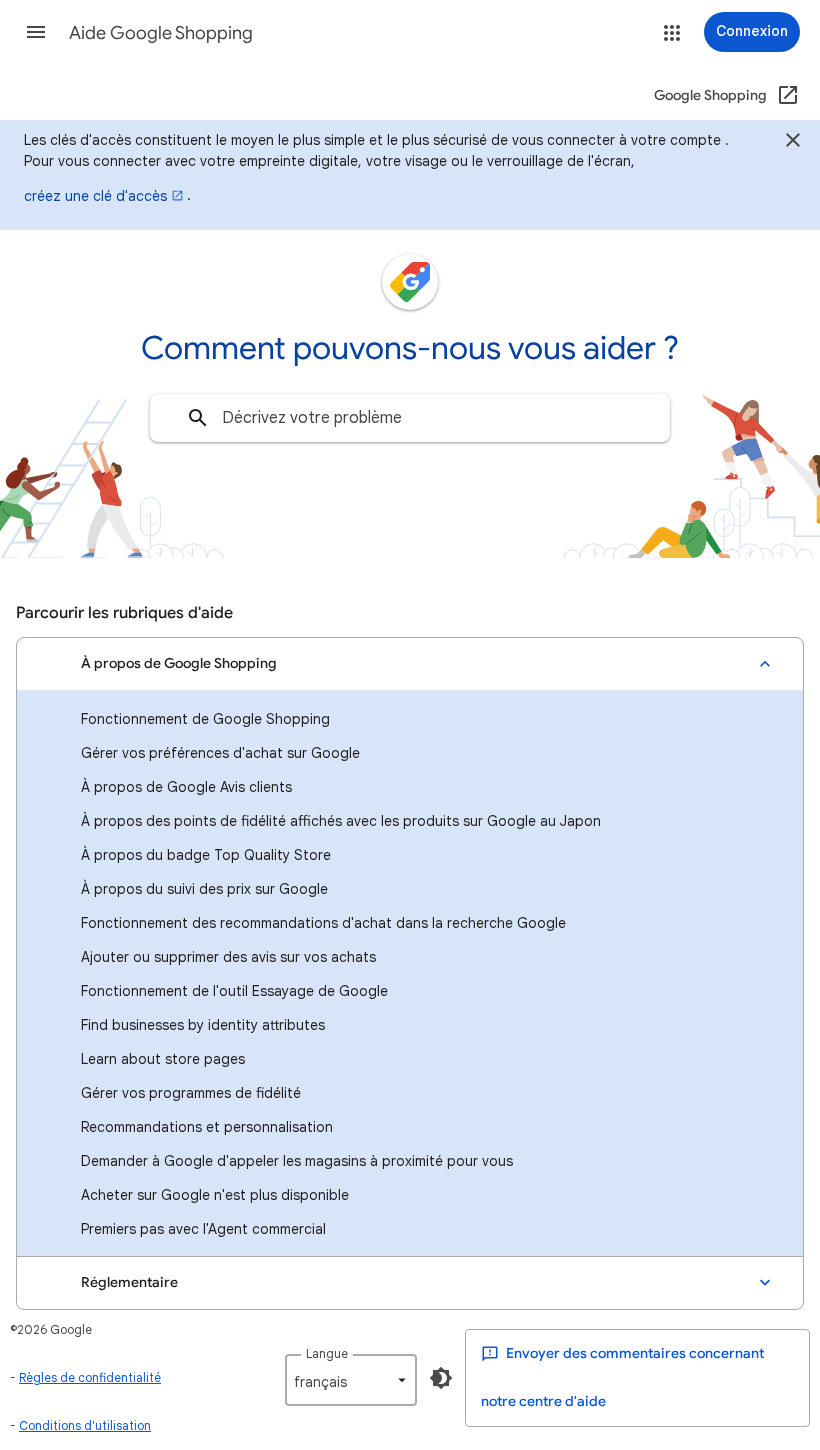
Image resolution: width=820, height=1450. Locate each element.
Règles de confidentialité (90, 1377)
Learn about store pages (163, 1059)
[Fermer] (793, 143)
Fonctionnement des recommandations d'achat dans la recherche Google (323, 923)
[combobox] (410, 418)
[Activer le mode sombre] (441, 1378)
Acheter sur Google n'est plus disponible (215, 1195)
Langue (327, 1353)
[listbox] (351, 1380)
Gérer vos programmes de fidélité (191, 1093)
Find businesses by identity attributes (203, 1025)
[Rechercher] (198, 418)
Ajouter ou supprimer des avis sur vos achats (228, 957)
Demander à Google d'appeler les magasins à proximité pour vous (297, 1161)
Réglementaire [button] (129, 1282)
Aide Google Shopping (161, 33)
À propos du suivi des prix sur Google (204, 889)
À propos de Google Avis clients (186, 787)
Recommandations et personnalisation (207, 1127)
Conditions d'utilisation (85, 1425)
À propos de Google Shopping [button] (179, 663)
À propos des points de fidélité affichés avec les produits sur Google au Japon (341, 821)
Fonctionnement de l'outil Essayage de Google (234, 991)
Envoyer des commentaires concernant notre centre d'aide (622, 1377)
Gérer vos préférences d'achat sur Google (220, 753)
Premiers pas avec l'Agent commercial (203, 1229)
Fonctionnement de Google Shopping (205, 719)
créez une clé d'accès (95, 196)
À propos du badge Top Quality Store (206, 855)
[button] (36, 32)
